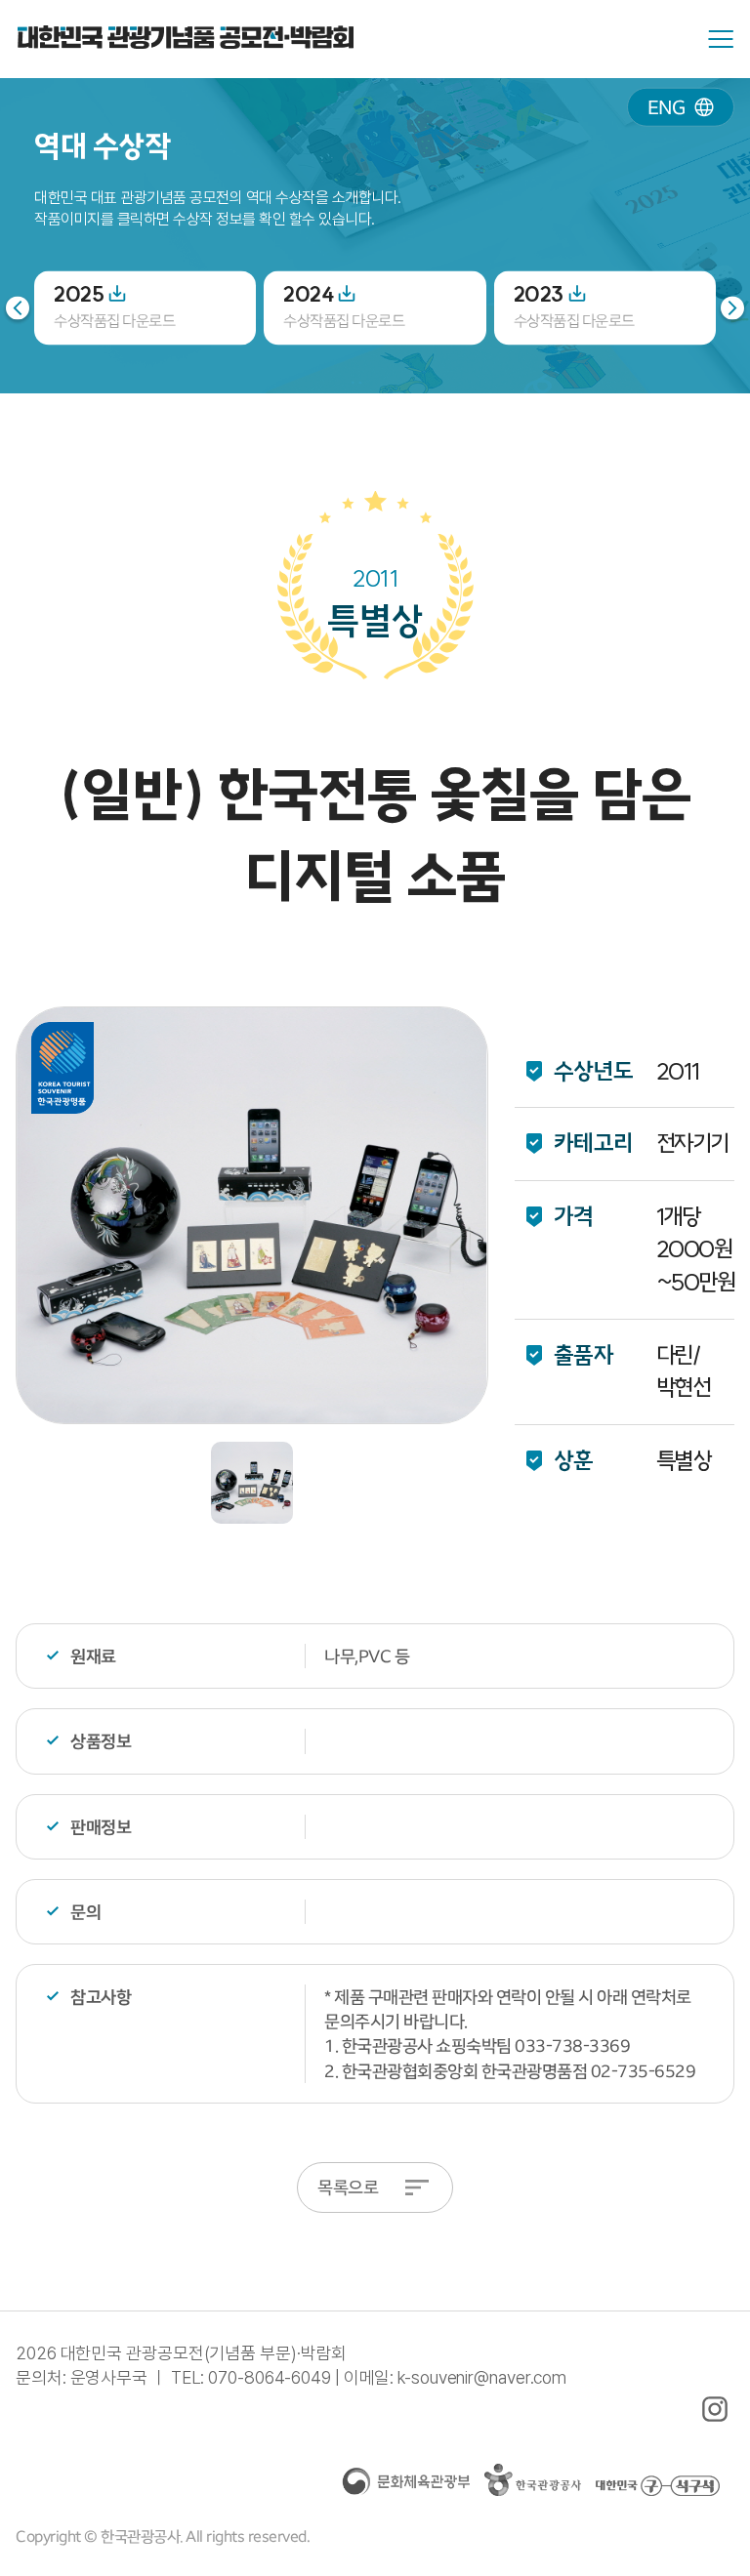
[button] (732, 307)
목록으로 (348, 2187)
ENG (667, 107)
